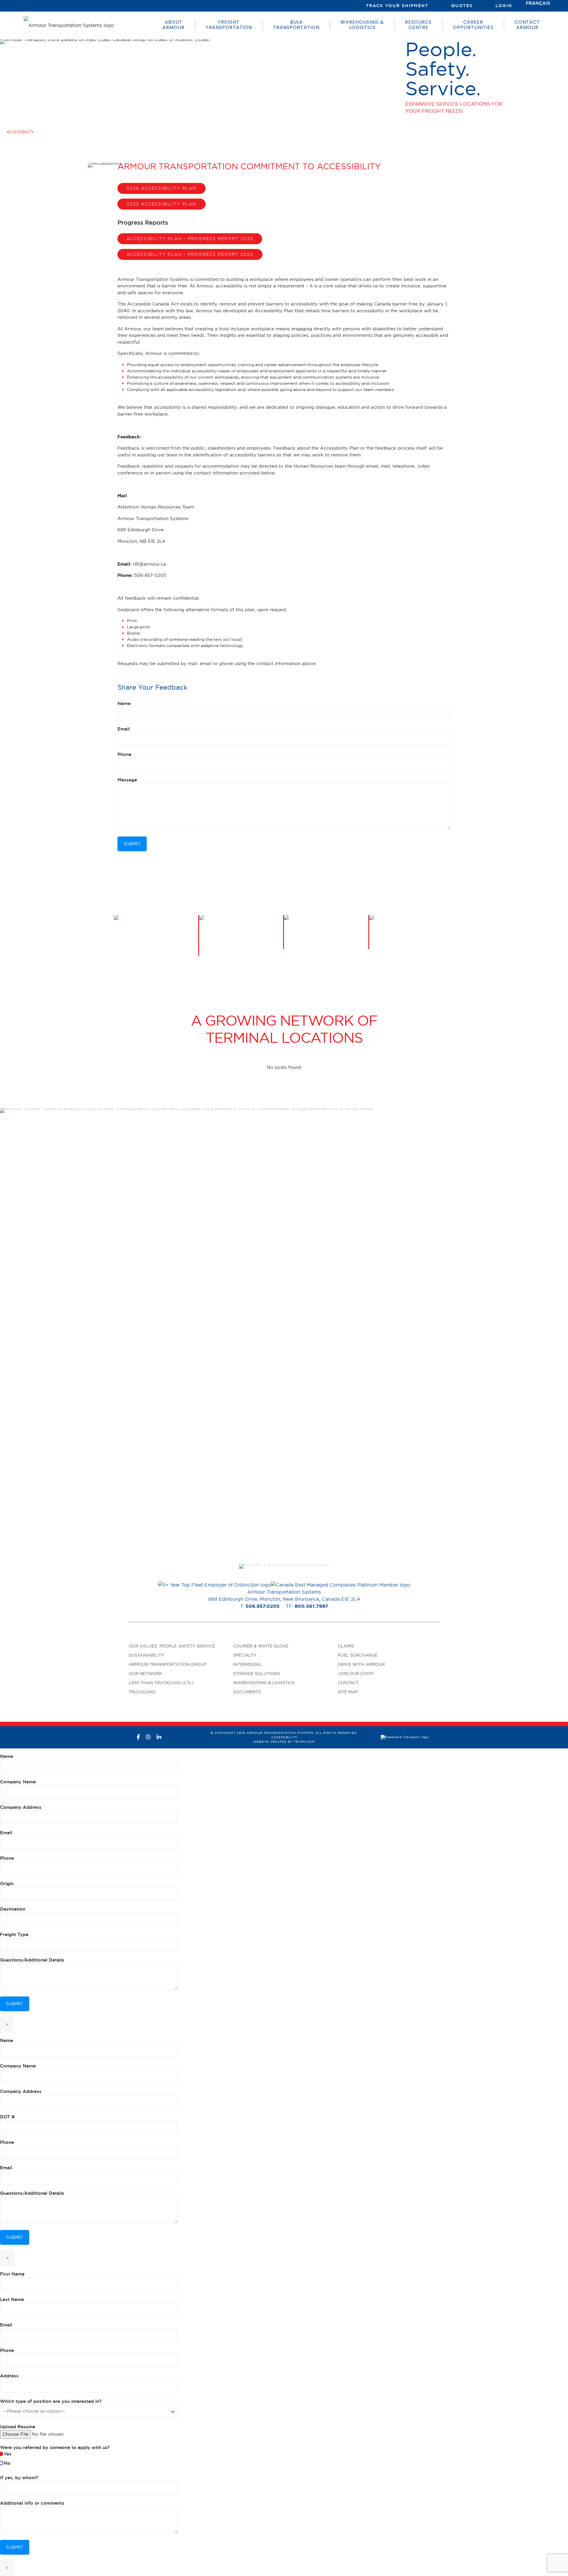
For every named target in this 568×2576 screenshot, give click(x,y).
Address (9, 2376)
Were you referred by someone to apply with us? (55, 2455)
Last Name (12, 2299)
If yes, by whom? (19, 2478)
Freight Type (14, 1934)
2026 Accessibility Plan (162, 188)
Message (127, 780)
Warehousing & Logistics (264, 1683)
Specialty (245, 1655)
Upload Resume (18, 2427)
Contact (348, 1683)
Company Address (21, 1807)
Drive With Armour (361, 1664)
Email (124, 729)
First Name (12, 2274)
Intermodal (247, 1664)
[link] (284, 1566)
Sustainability (146, 1655)
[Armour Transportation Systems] (69, 25)
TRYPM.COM (304, 1742)
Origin (7, 1884)
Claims (346, 1646)
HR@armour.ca (149, 564)
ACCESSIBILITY (284, 1737)
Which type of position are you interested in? (51, 2401)
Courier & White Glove (261, 1646)
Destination (13, 1909)
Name (124, 703)
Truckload (142, 1692)
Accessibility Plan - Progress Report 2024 (190, 254)
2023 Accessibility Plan (162, 204)
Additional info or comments (32, 2503)
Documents (247, 1692)
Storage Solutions (257, 1674)
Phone (124, 754)
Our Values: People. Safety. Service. (172, 1646)
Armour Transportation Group (167, 1664)
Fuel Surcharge (358, 1655)
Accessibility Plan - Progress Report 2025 (190, 238)
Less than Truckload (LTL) (161, 1683)
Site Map (348, 1692)
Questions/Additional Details (32, 1960)
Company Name (18, 1782)
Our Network (145, 1674)
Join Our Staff (356, 1674)
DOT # (7, 2117)
